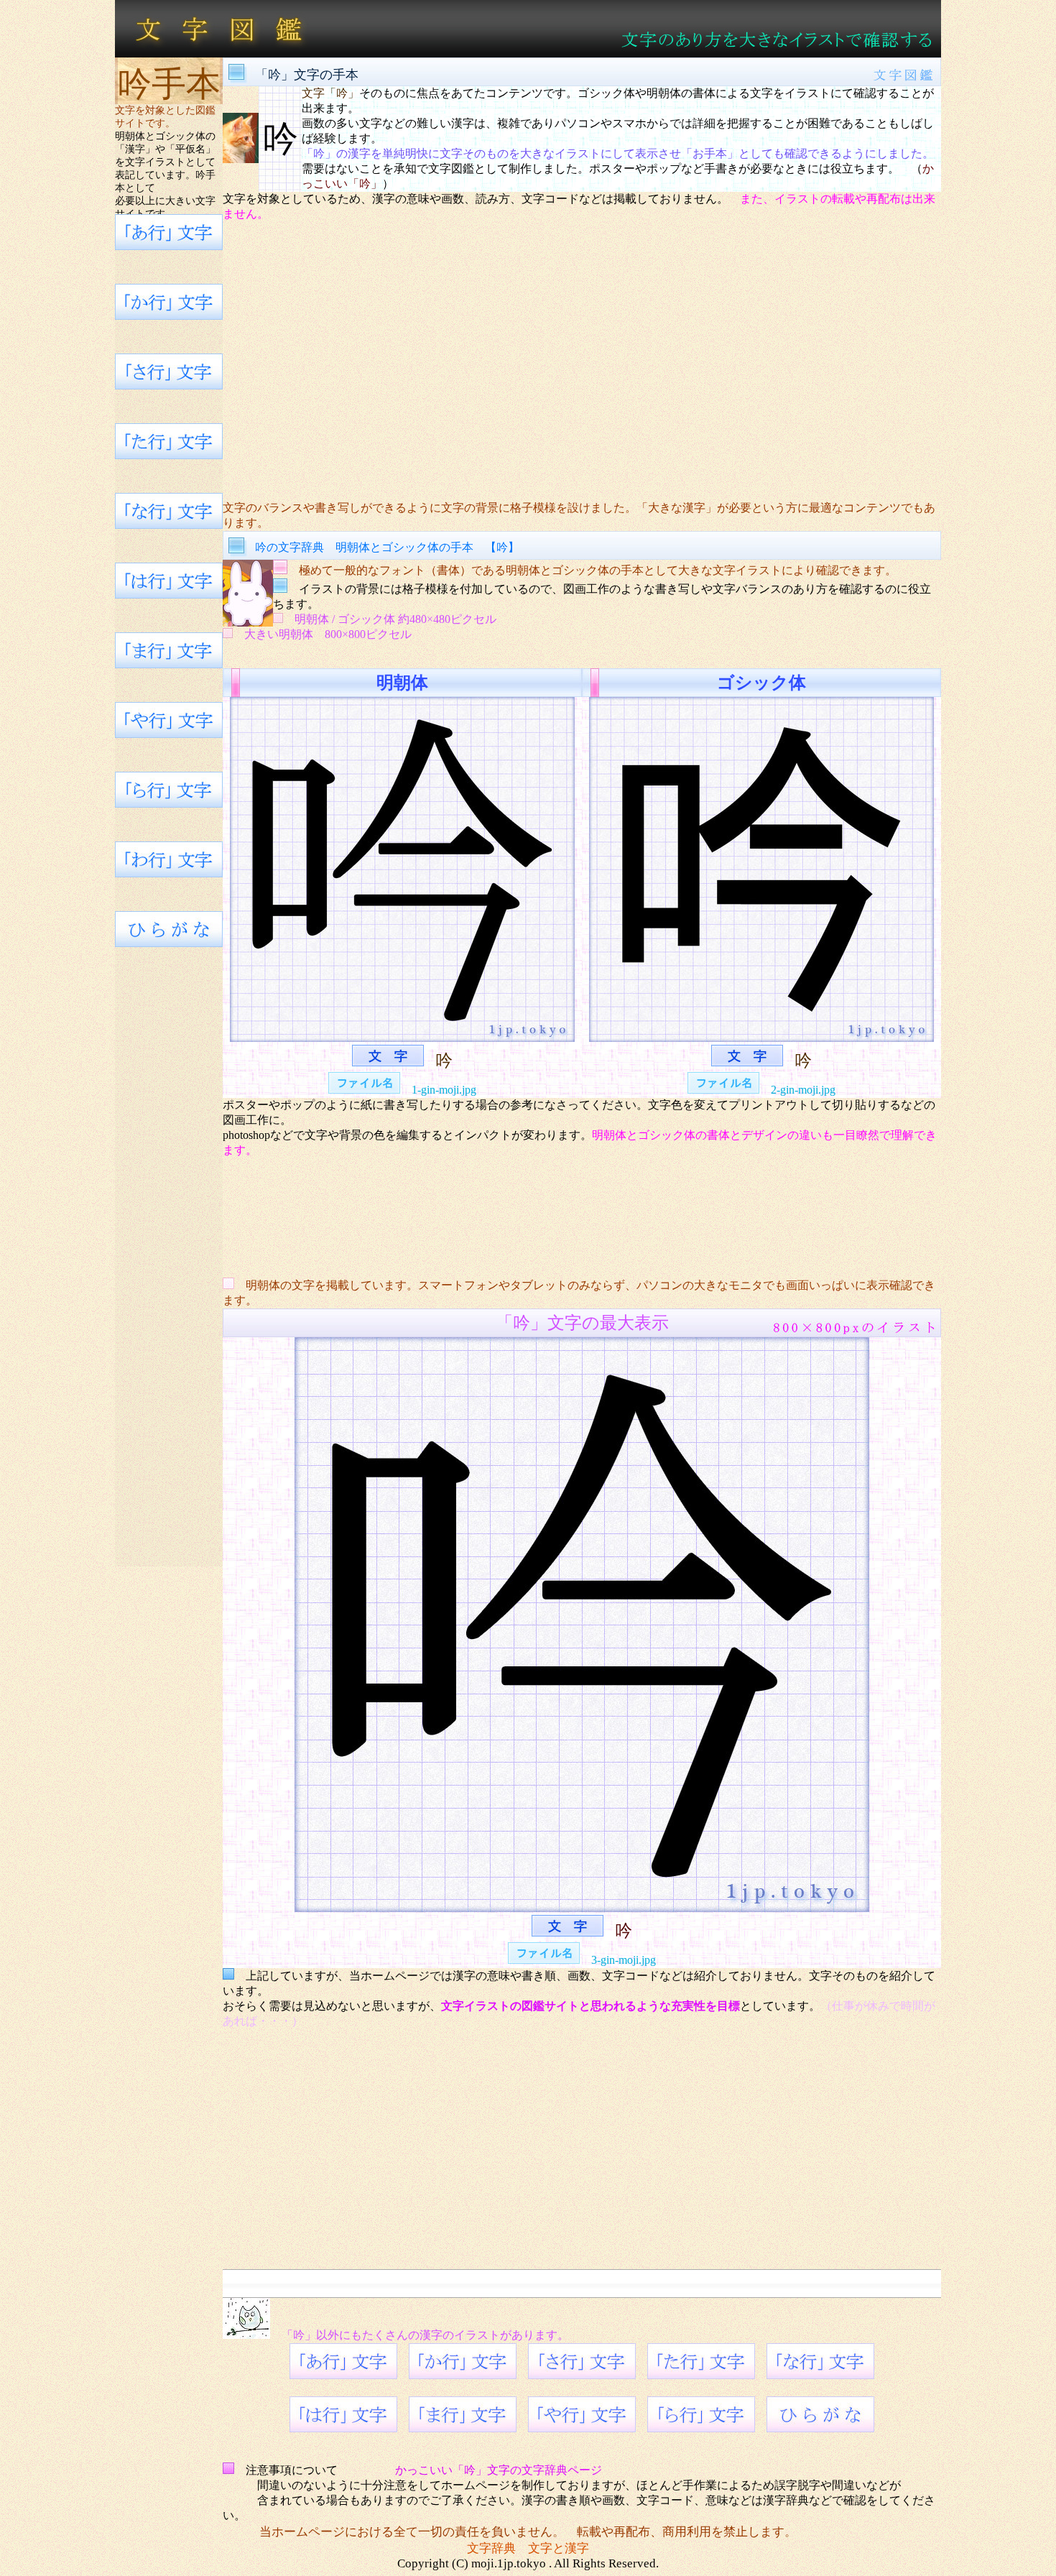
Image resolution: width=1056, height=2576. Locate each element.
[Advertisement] (582, 361)
